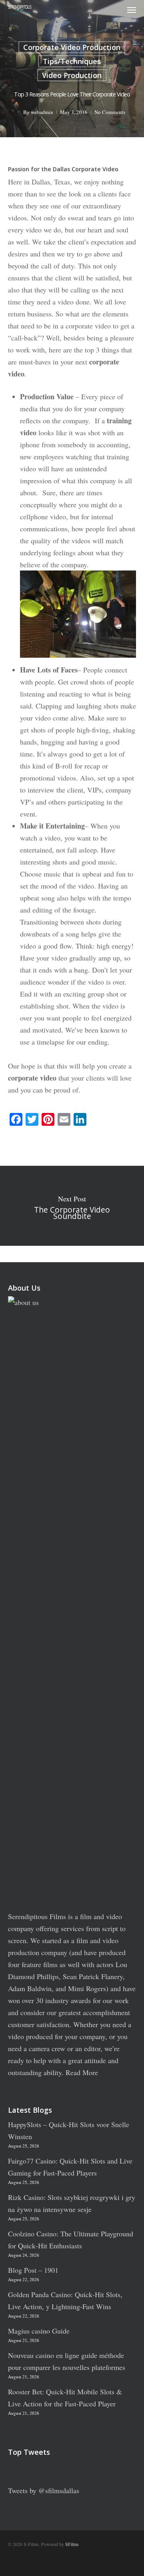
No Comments (110, 112)
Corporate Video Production (72, 47)
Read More (82, 2072)
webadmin (42, 112)
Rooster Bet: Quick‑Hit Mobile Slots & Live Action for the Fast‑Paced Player (65, 2398)
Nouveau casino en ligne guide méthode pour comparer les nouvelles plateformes (67, 2361)
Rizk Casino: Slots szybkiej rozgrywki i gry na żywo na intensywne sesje (72, 2203)
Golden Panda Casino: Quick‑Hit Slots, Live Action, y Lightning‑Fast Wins (65, 2300)
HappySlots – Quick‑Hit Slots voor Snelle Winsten (69, 2130)
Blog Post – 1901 (33, 2270)
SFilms (72, 2544)
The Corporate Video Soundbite (72, 1206)
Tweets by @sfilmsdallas (44, 2490)
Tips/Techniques (72, 61)
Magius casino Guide (39, 2331)
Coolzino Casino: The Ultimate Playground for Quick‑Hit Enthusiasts (71, 2240)
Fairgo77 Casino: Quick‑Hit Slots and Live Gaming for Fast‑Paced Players (70, 2167)
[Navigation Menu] (132, 10)
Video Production (72, 75)
